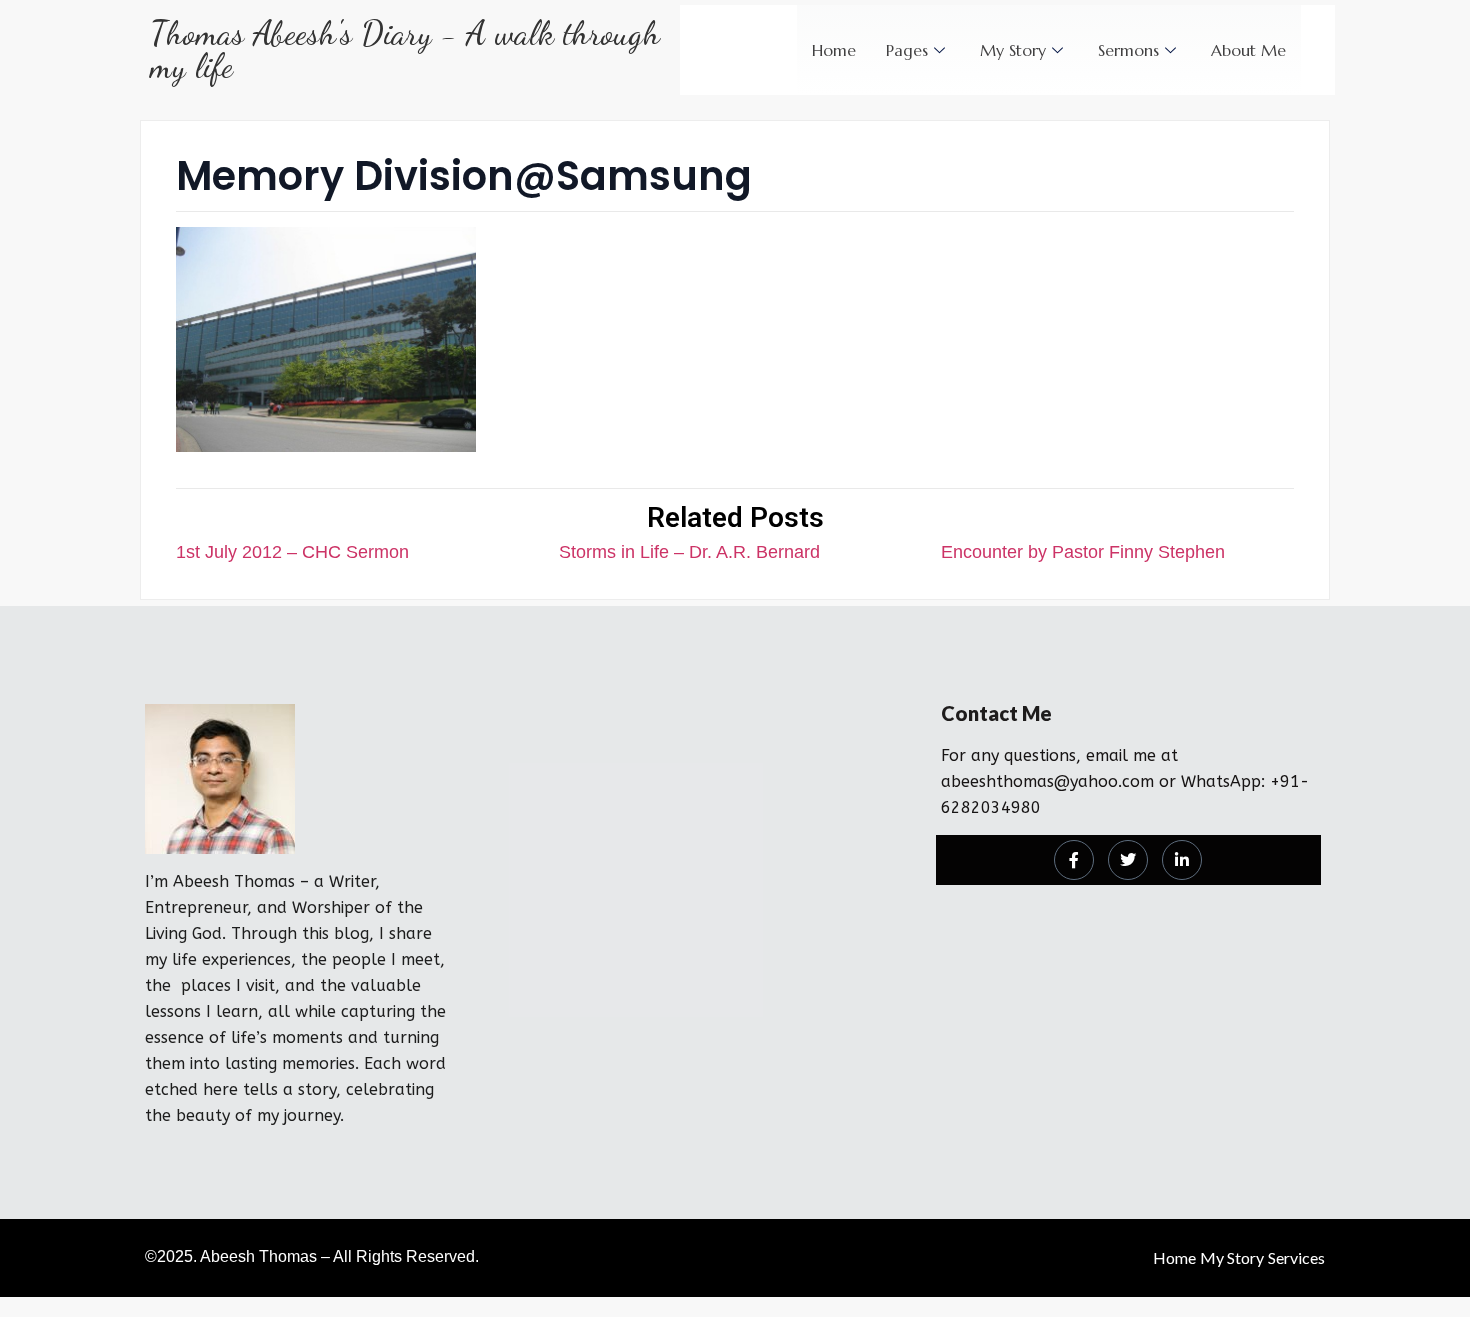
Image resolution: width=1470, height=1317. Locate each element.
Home (834, 50)
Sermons (1128, 50)
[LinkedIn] (1182, 860)
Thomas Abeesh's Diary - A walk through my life (405, 50)
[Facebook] (1074, 860)
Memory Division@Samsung (464, 176)
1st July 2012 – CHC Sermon (292, 552)
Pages (907, 50)
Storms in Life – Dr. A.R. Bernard (689, 552)
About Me (1248, 50)
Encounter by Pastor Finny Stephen (1083, 552)
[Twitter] (1128, 860)
